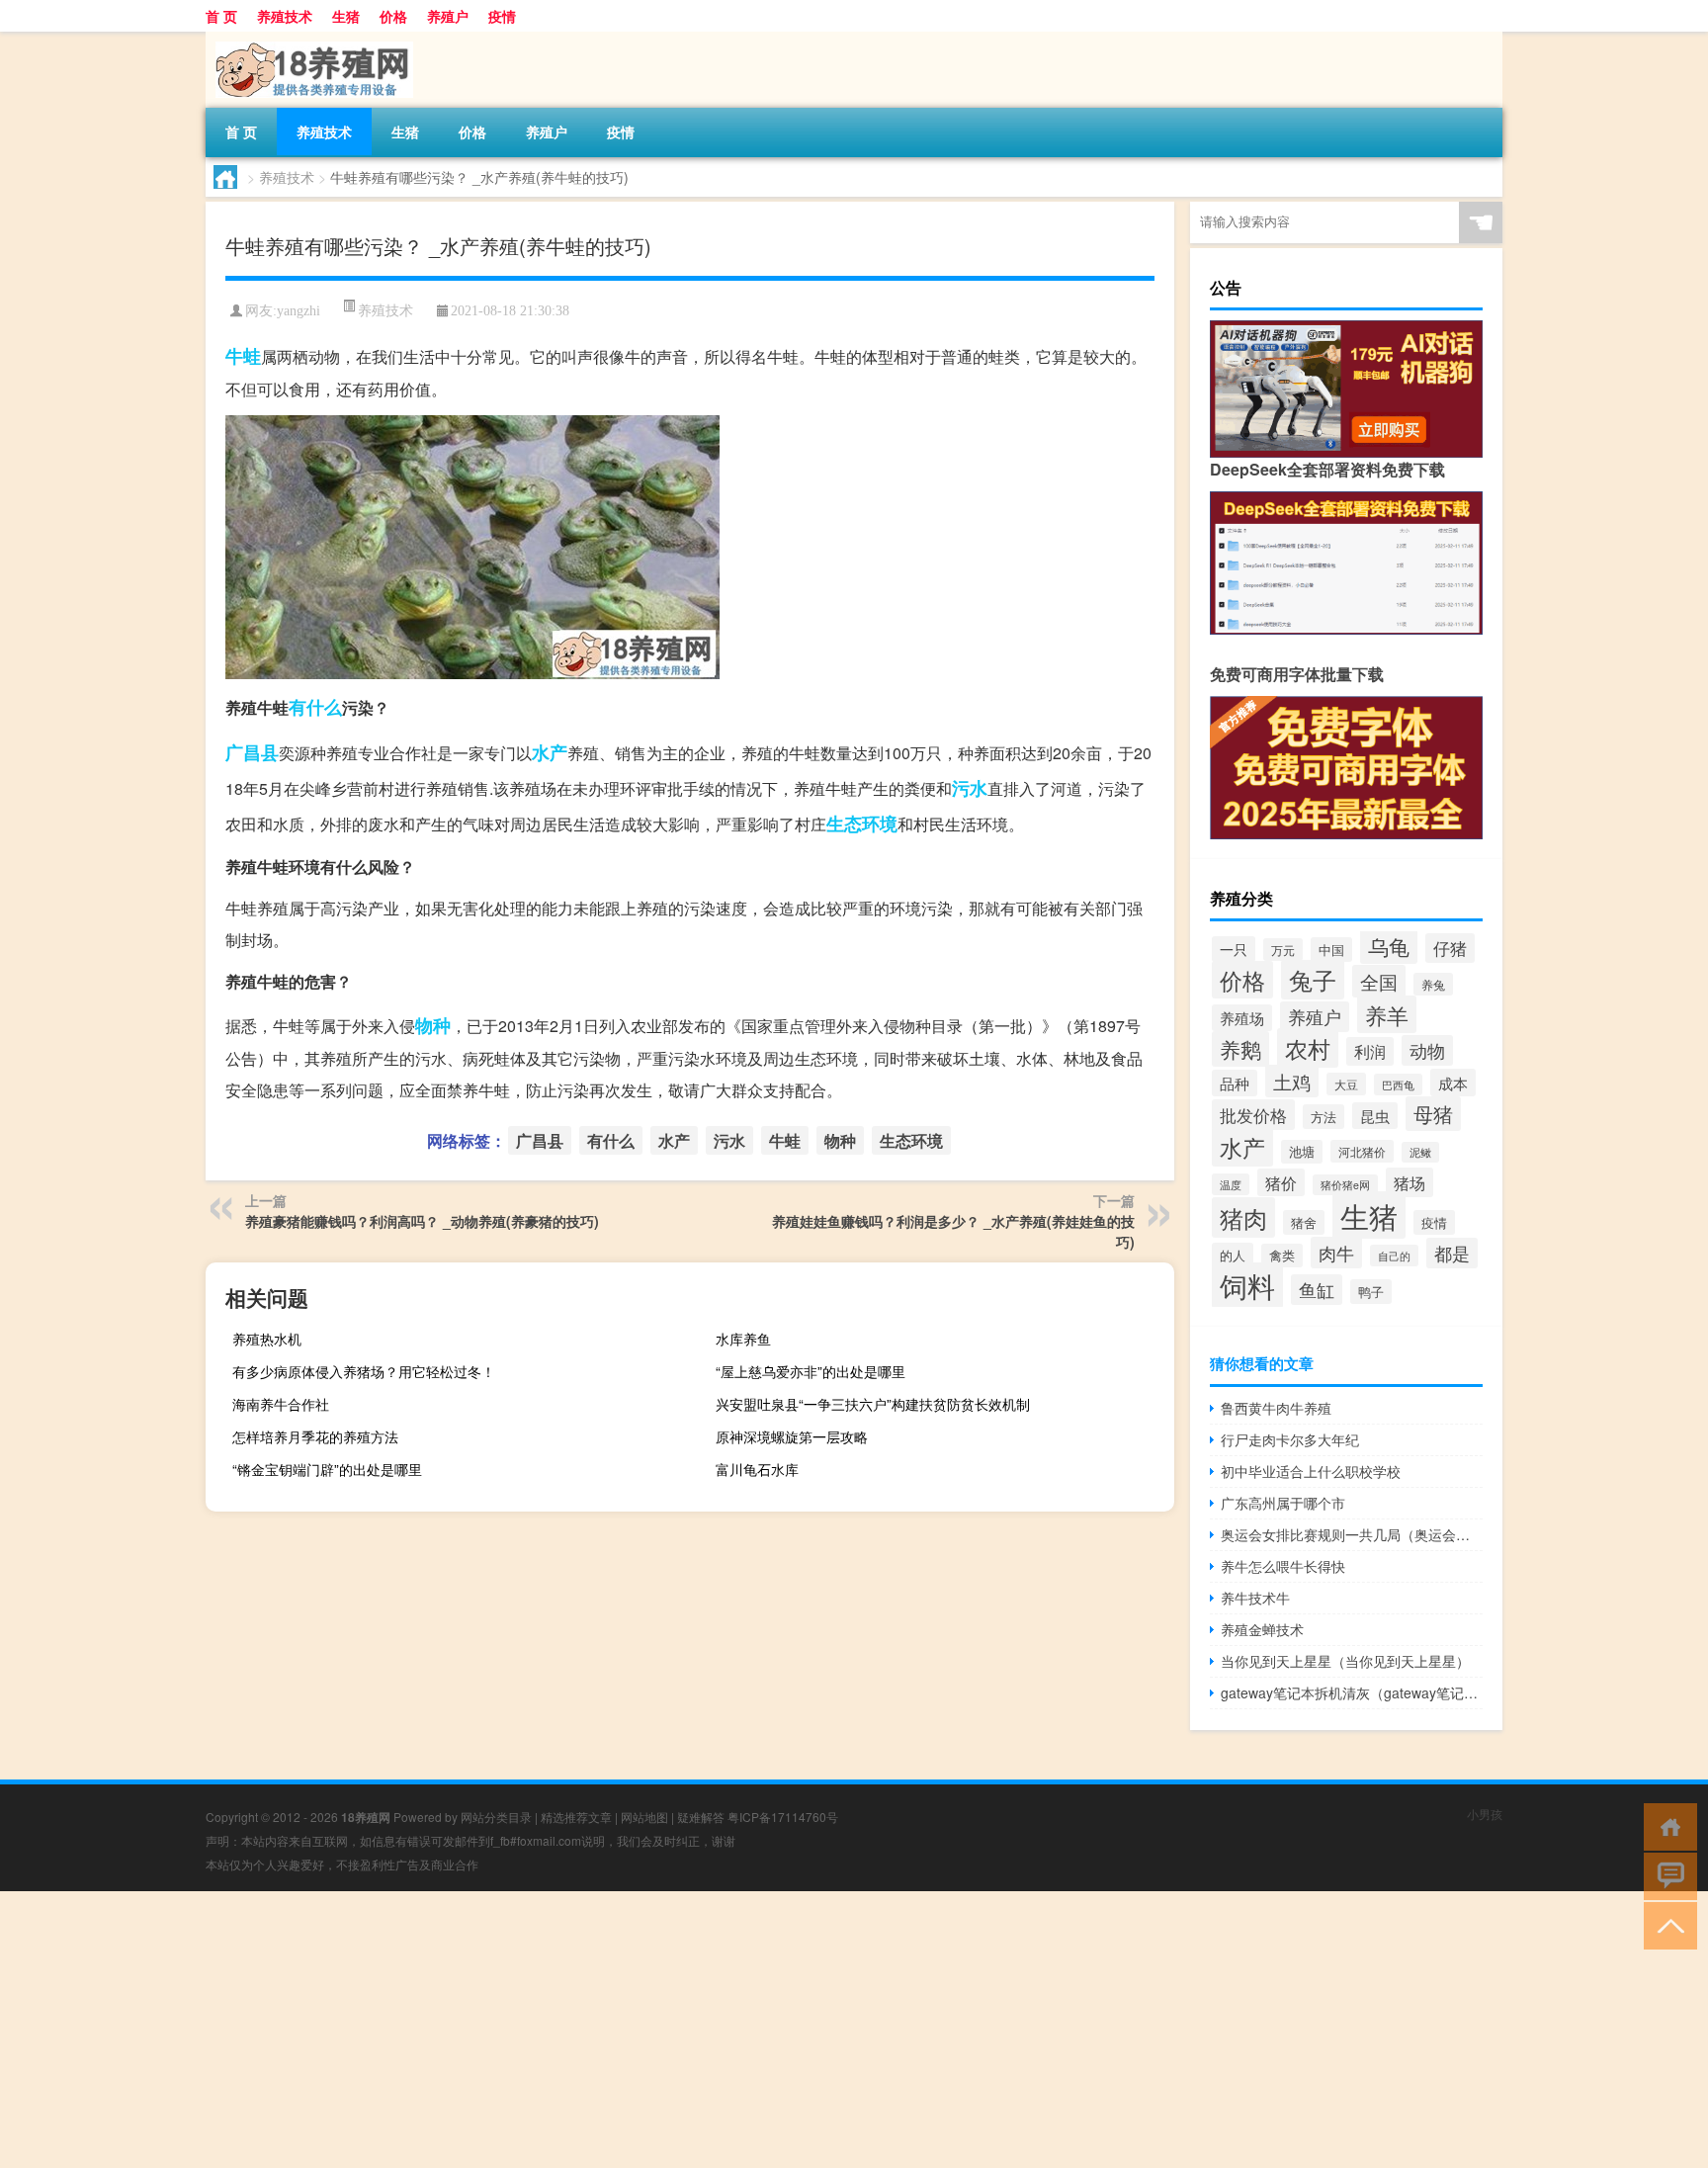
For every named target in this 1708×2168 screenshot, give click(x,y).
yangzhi (299, 311)
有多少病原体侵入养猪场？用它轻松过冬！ (364, 1371)
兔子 (1313, 980)
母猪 (1433, 1114)
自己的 (1394, 1256)
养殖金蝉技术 (1262, 1629)
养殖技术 (285, 16)
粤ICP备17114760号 (783, 1817)
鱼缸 (1317, 1290)
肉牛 (1336, 1253)
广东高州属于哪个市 (1283, 1503)
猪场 (1409, 1182)
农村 (1308, 1048)
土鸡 (1292, 1081)
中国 (1331, 950)
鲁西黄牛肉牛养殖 (1276, 1408)
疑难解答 (701, 1817)
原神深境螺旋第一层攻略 (792, 1436)
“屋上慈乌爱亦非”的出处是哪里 (811, 1371)
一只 (1234, 949)
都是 (1452, 1253)
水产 (550, 752)
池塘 (1302, 1152)
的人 (1233, 1255)
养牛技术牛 (1255, 1598)
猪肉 (1243, 1217)
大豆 (1346, 1084)
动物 (1427, 1050)
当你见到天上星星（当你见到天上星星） (1345, 1661)
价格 (393, 16)
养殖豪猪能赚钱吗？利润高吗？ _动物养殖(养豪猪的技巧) (422, 1221)
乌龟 (1389, 946)
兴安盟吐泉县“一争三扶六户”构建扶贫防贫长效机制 (873, 1404)
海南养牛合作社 (281, 1404)
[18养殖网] (309, 39)
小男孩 (1485, 1814)
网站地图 (644, 1817)
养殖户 (448, 16)
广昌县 (252, 752)
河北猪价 (1362, 1151)
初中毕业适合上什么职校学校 (1311, 1471)
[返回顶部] (1666, 1924)
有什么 (315, 707)
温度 (1231, 1184)
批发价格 (1253, 1115)
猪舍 (1304, 1222)
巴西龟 (1398, 1084)
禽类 (1282, 1256)
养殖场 (1242, 1018)
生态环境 (862, 824)
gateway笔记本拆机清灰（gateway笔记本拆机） (1352, 1692)
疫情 (502, 16)
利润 (1370, 1051)
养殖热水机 (267, 1339)
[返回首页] (1666, 1825)
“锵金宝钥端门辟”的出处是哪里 (327, 1469)
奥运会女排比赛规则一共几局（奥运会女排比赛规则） (1352, 1534)
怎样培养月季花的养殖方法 (315, 1436)
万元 (1283, 950)
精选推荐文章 (576, 1817)
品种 (1235, 1083)
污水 (970, 788)
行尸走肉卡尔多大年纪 (1290, 1439)
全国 (1379, 981)
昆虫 (1375, 1116)
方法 (1324, 1117)
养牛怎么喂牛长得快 (1283, 1566)
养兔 (1433, 984)
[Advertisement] (593, 2030)
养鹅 (1240, 1049)
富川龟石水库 (757, 1469)
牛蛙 (243, 356)
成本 (1453, 1083)
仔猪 (1450, 948)
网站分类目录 (496, 1817)
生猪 (346, 16)
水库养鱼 (743, 1339)
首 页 (221, 16)
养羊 (1387, 1014)
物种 (433, 1025)
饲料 (1247, 1285)
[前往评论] (1666, 1875)
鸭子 (1371, 1292)
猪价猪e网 (1345, 1185)
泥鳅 (1420, 1152)
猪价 (1281, 1182)
